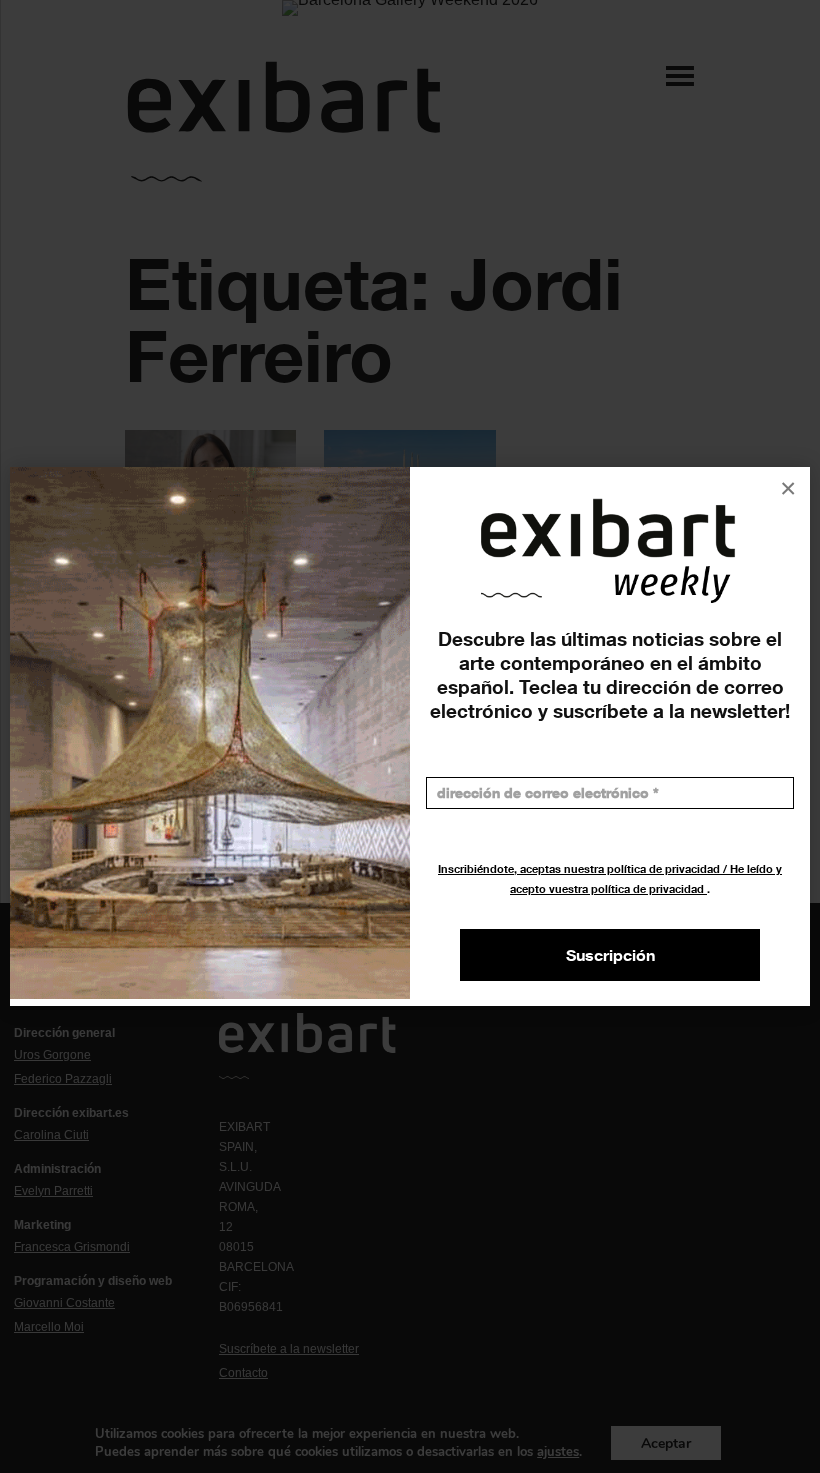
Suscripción (610, 955)
